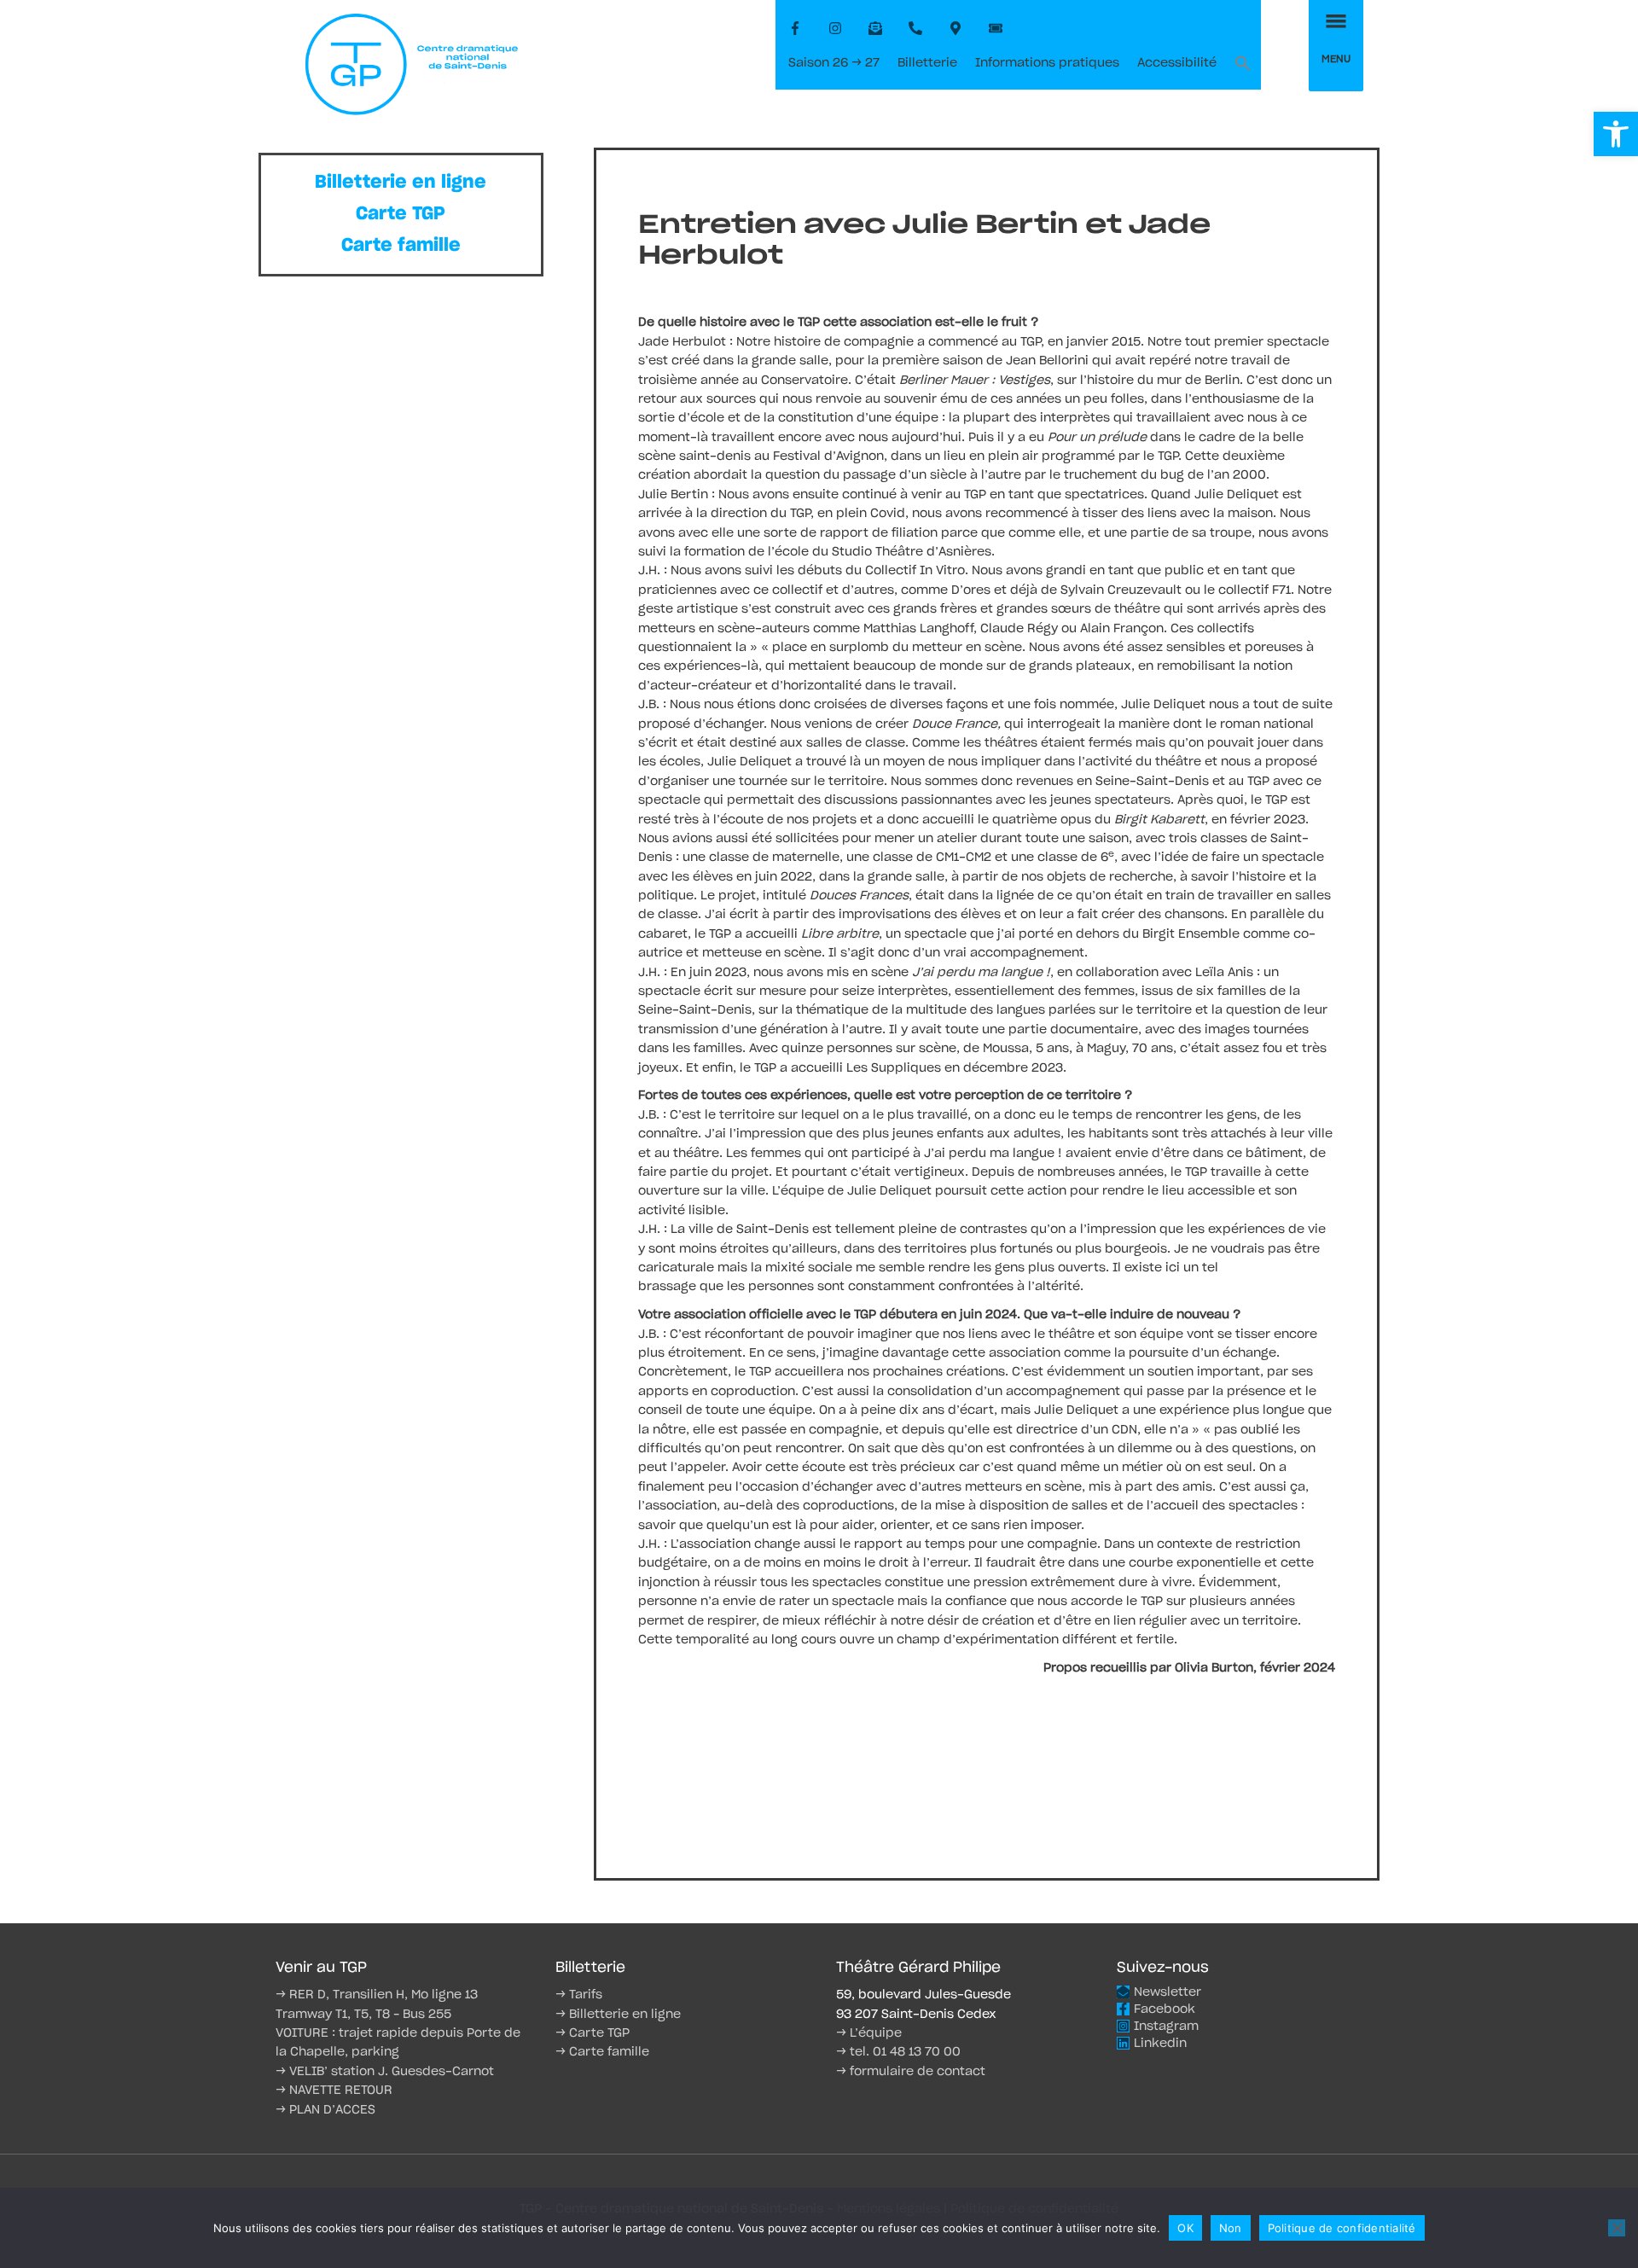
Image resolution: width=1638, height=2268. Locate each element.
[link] (1616, 134)
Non (1231, 2228)
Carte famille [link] (401, 245)
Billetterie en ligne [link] (401, 182)
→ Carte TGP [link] (592, 2033)
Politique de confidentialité (1342, 2228)
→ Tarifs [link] (579, 1995)
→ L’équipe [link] (869, 2033)
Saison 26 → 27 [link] (834, 63)
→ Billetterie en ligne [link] (618, 2015)
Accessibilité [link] (1177, 63)
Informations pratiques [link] (1047, 63)
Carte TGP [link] (401, 214)
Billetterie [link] (927, 63)
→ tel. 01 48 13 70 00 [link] (898, 2052)
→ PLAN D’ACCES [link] (325, 2110)
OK (1185, 2228)
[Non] (1617, 2228)
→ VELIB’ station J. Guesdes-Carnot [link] (385, 2072)
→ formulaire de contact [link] (911, 2072)
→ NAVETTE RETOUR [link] (334, 2091)
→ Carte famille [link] (602, 2052)
